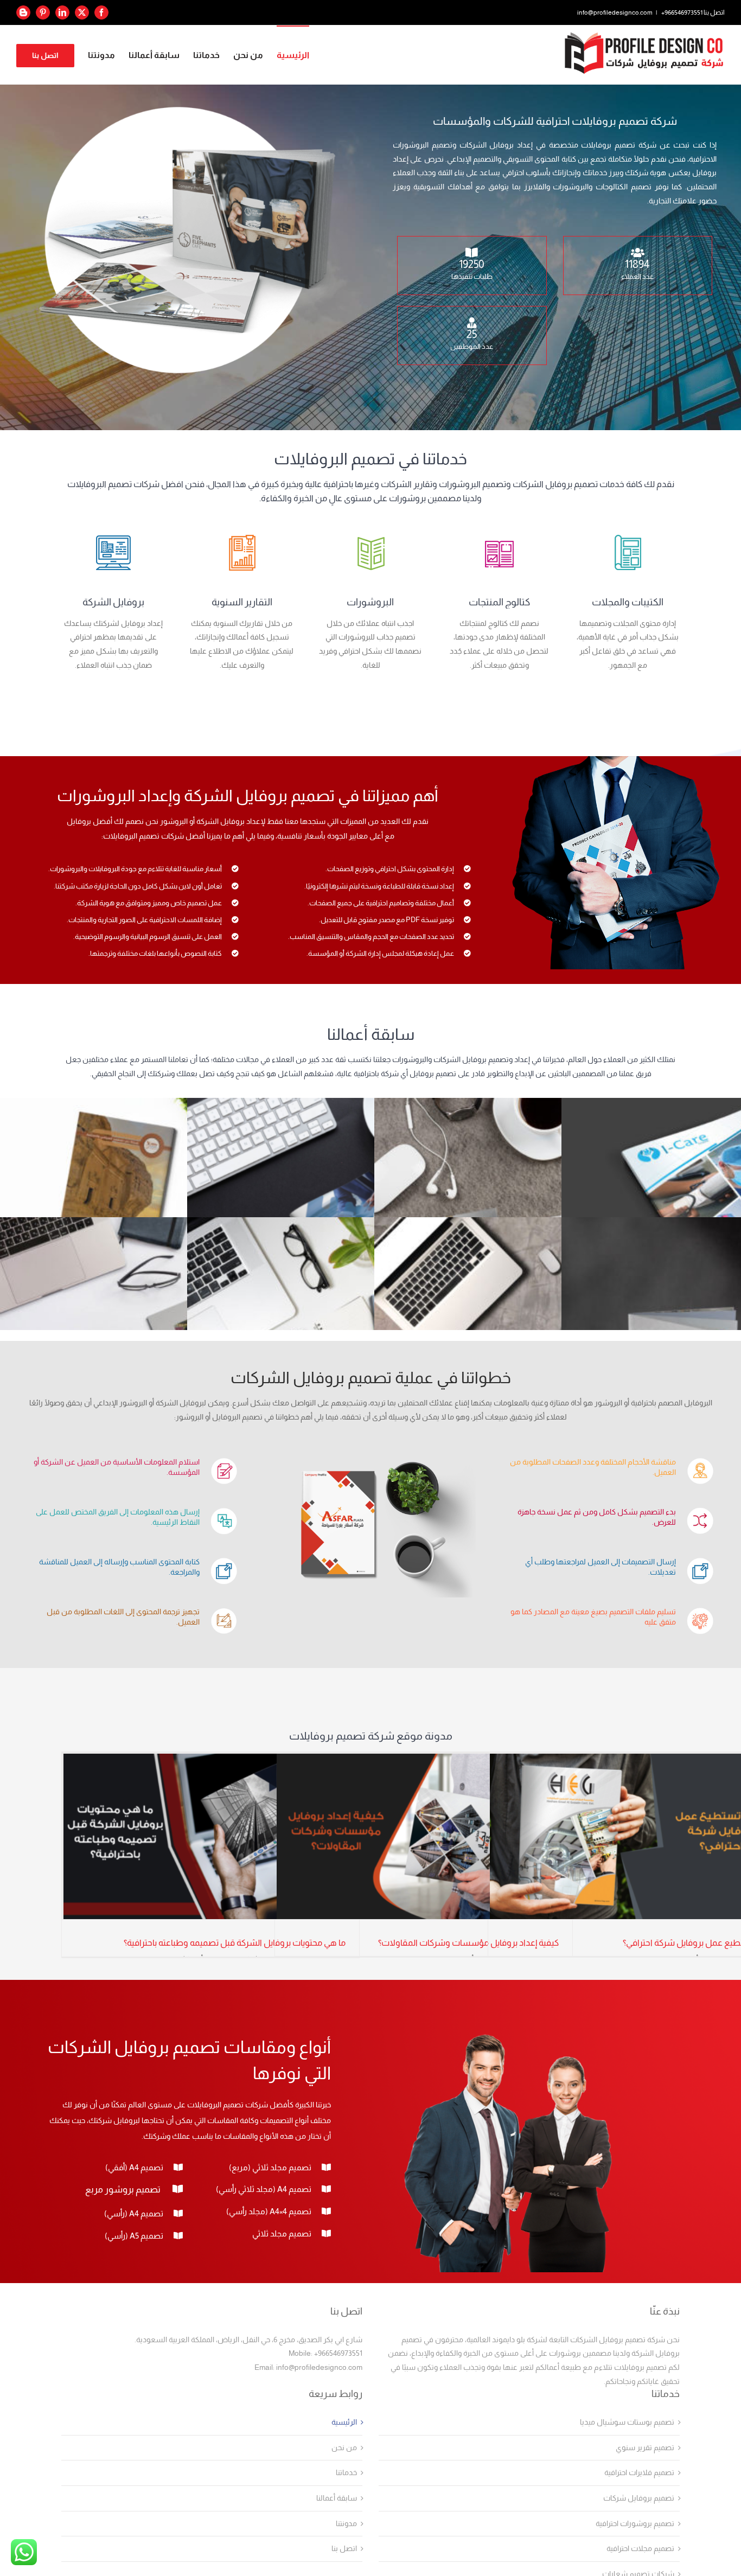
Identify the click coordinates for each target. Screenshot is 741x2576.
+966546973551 (338, 2353)
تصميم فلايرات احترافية (639, 2473)
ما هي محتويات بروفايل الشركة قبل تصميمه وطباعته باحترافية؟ (235, 1943)
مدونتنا (346, 2524)
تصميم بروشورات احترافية (635, 2524)
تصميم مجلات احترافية (640, 2549)
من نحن (344, 2448)
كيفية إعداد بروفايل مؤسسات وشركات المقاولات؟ (468, 1943)
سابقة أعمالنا (337, 2498)
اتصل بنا (344, 2549)
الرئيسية (344, 2422)
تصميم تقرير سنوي (645, 2448)
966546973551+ (682, 12)
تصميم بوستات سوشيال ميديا (627, 2422)
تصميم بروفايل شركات (639, 2498)
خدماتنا (346, 2473)
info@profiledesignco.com (615, 12)
